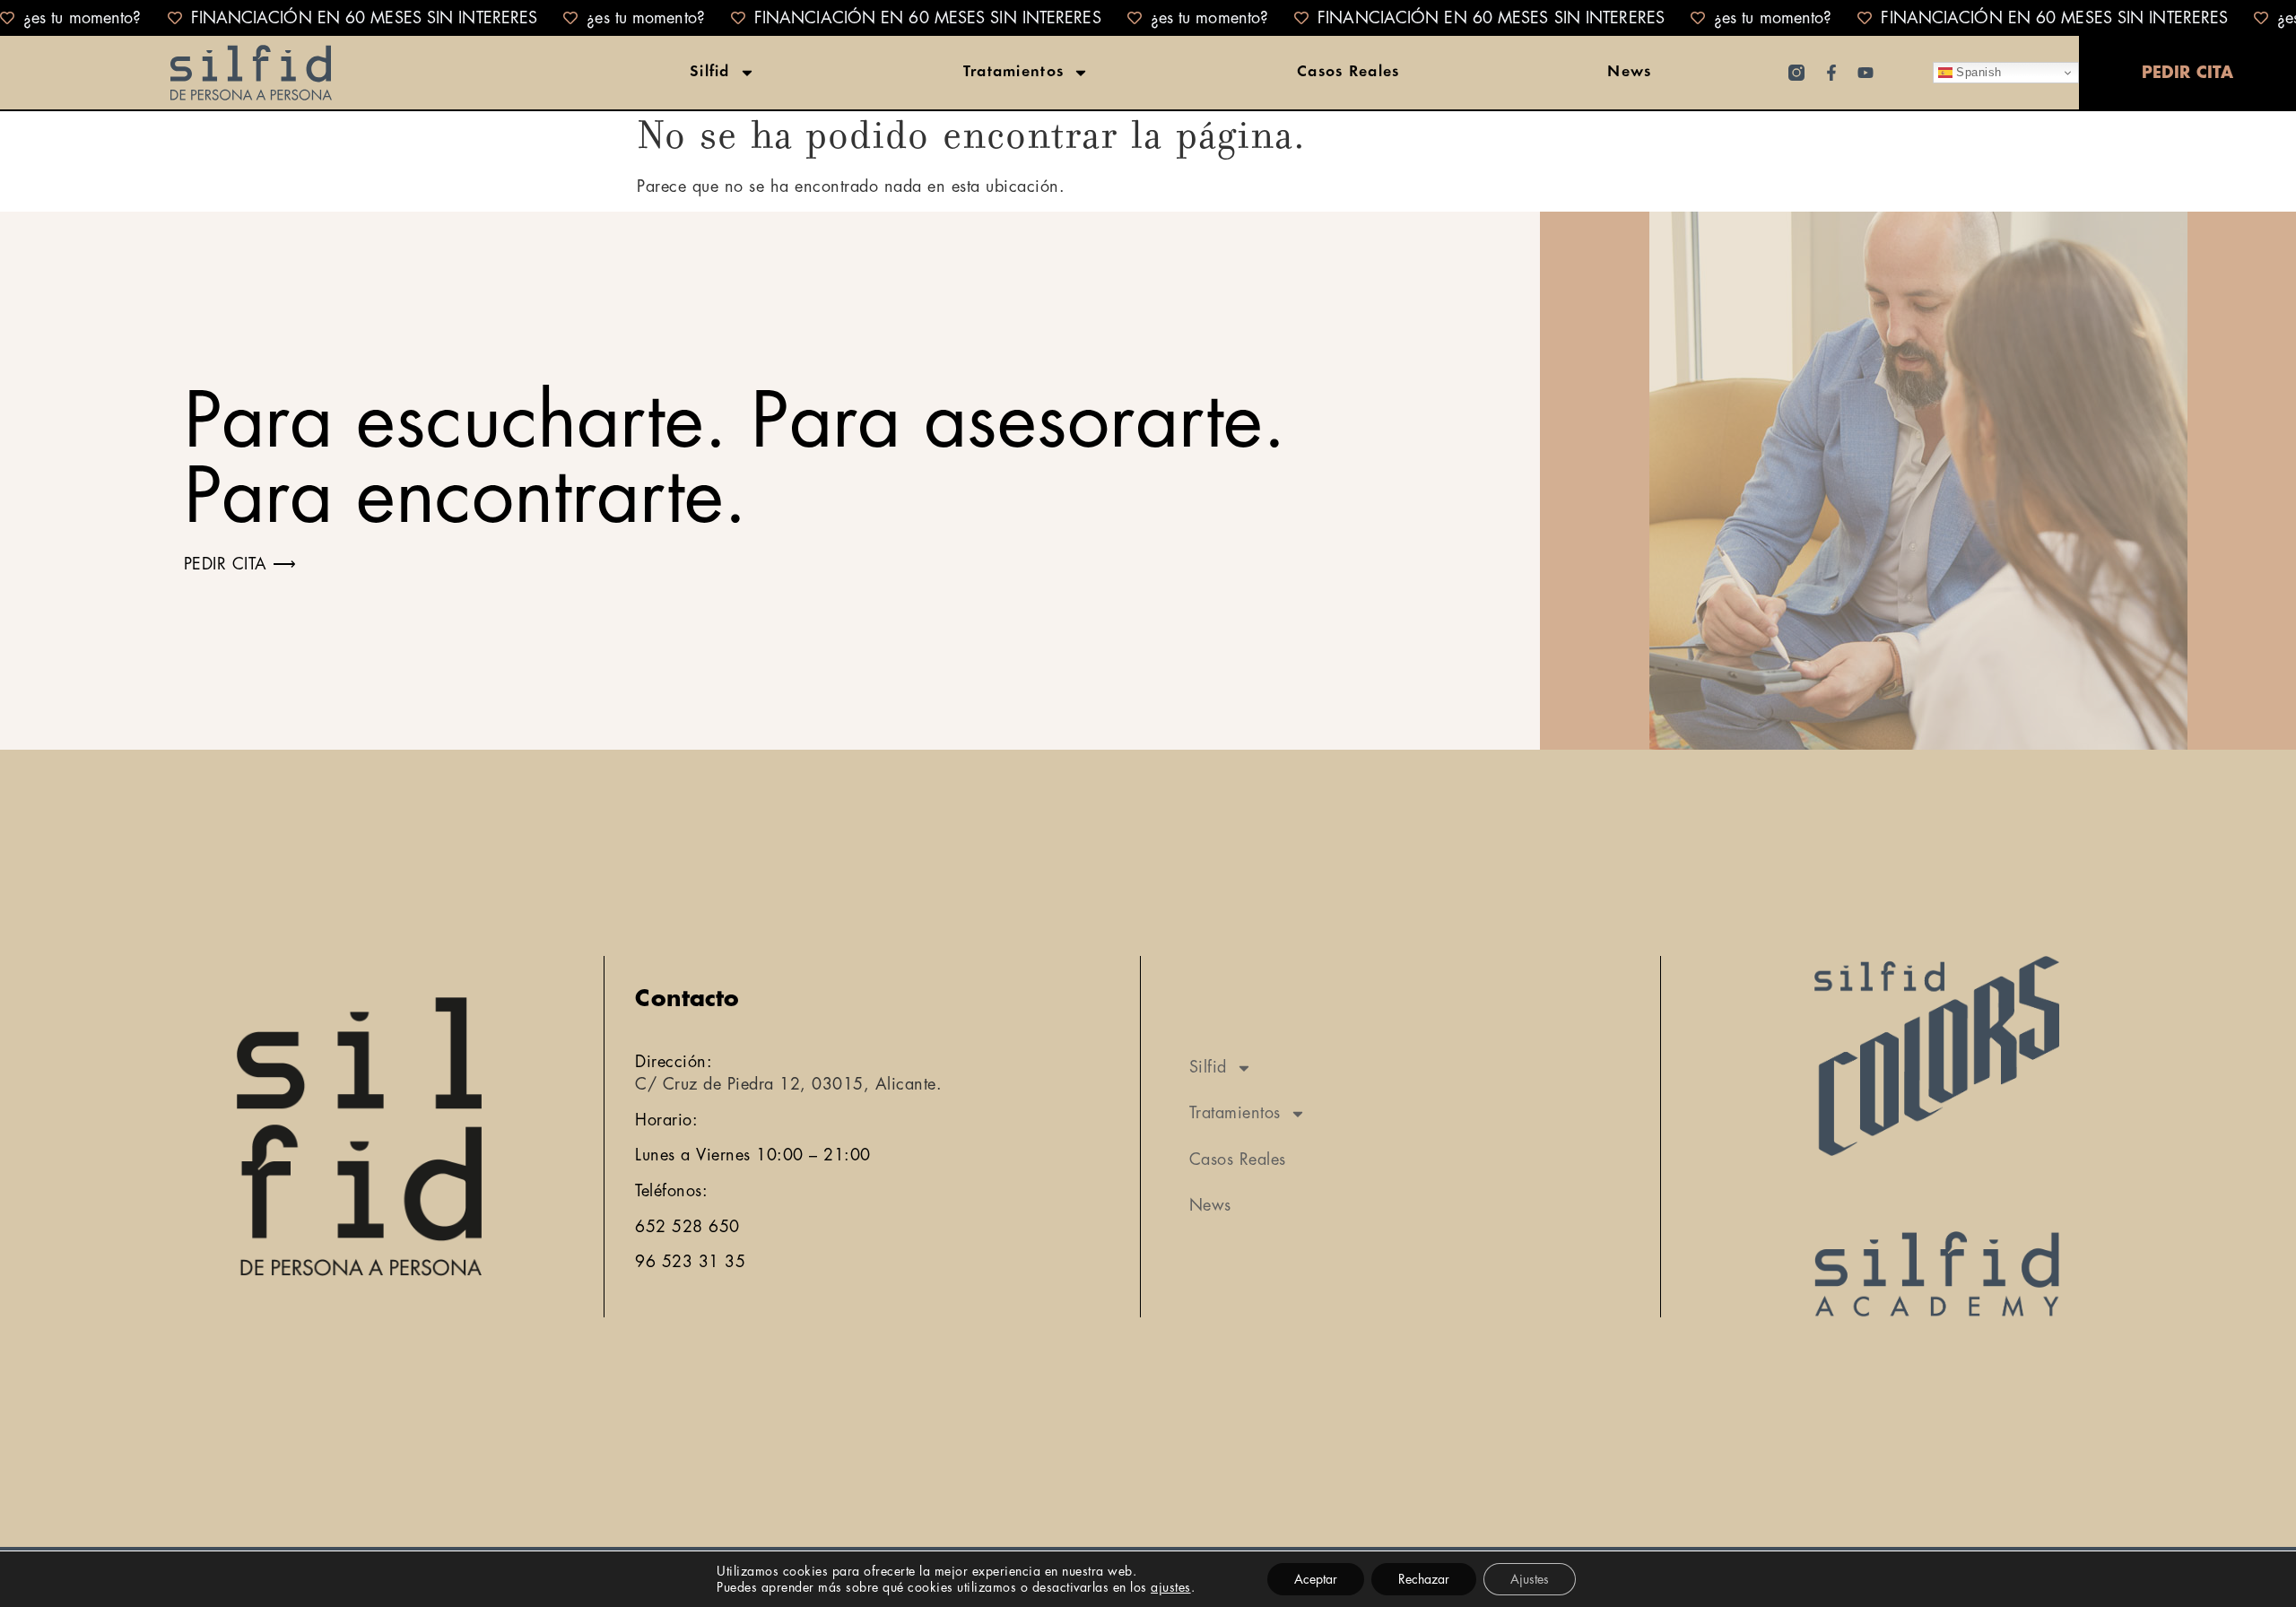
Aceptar (1316, 1579)
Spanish (1977, 72)
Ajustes (1530, 1579)
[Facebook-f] (1831, 73)
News (1629, 73)
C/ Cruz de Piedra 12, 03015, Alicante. (788, 1084)
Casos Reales (1348, 73)
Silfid (710, 73)
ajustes (1171, 1587)
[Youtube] (1865, 73)
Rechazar (1424, 1579)
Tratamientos (1014, 73)
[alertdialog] (1148, 18)
